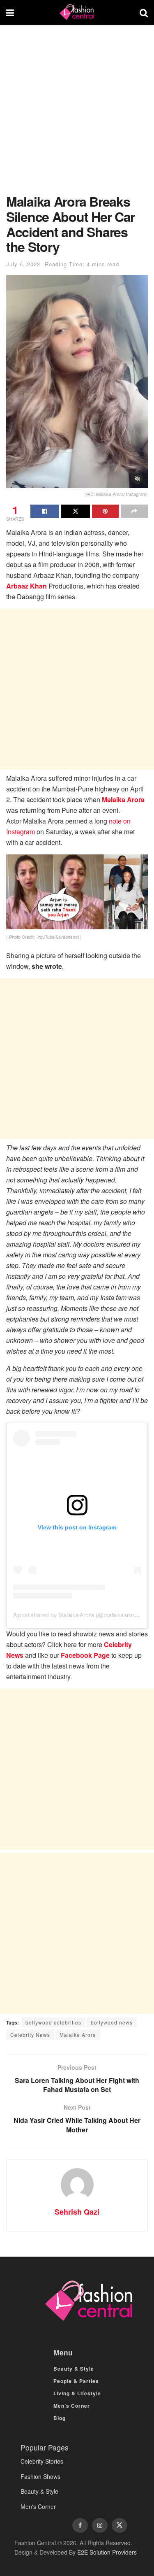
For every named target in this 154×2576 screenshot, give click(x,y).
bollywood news (112, 2022)
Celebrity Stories (42, 2461)
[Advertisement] (77, 113)
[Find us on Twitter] (120, 2525)
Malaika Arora (123, 799)
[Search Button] (144, 12)
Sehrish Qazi (77, 2212)
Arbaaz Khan (26, 586)
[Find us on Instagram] (100, 2525)
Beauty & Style (74, 2369)
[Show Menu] (10, 12)
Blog (60, 2418)
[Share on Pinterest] (106, 511)
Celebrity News (30, 2035)
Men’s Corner (72, 2406)
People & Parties (76, 2381)
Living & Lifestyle (77, 2393)
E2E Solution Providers (107, 2552)
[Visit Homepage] (77, 12)
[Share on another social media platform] (134, 511)
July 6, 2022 (23, 264)
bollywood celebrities (53, 2022)
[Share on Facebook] (45, 511)
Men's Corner (38, 2506)
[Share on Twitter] (76, 511)
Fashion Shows (40, 2476)
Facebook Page (85, 1655)
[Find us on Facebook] (80, 2525)
